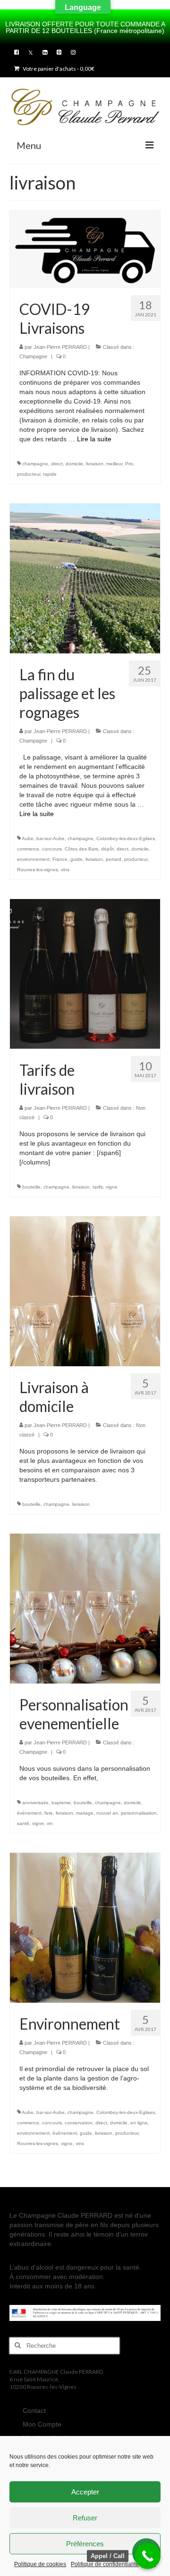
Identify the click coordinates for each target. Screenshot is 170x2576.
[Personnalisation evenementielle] (85, 1608)
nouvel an (107, 1813)
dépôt (107, 849)
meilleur (114, 464)
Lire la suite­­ (94, 439)
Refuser (85, 2518)
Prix (129, 464)
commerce (28, 849)
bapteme (61, 1803)
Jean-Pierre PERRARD (60, 347)
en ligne (139, 2123)
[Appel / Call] (148, 2556)
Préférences (85, 2544)
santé (23, 1823)
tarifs (98, 1187)
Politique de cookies (40, 2564)
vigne (112, 1187)
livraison (95, 464)
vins (65, 870)
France (60, 859)
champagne (35, 464)
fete (49, 1813)
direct (57, 464)
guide (76, 859)
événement (29, 1813)
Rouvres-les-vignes (38, 870)
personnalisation (139, 1813)
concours (52, 849)
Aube (28, 838)
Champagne (33, 356)
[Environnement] (85, 1927)
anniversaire (35, 1803)
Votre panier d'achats (58, 69)
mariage (85, 1813)
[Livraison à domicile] (85, 1290)
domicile (74, 464)
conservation (79, 2123)
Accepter (85, 2492)
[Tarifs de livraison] (85, 973)
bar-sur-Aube (51, 838)
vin (50, 1823)
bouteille (31, 1187)
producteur (29, 474)
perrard (114, 859)
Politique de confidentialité (105, 2564)
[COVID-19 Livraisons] (85, 249)
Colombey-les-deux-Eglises (126, 838)
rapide (50, 474)
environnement (33, 859)
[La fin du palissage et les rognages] (85, 578)
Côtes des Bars (81, 849)
